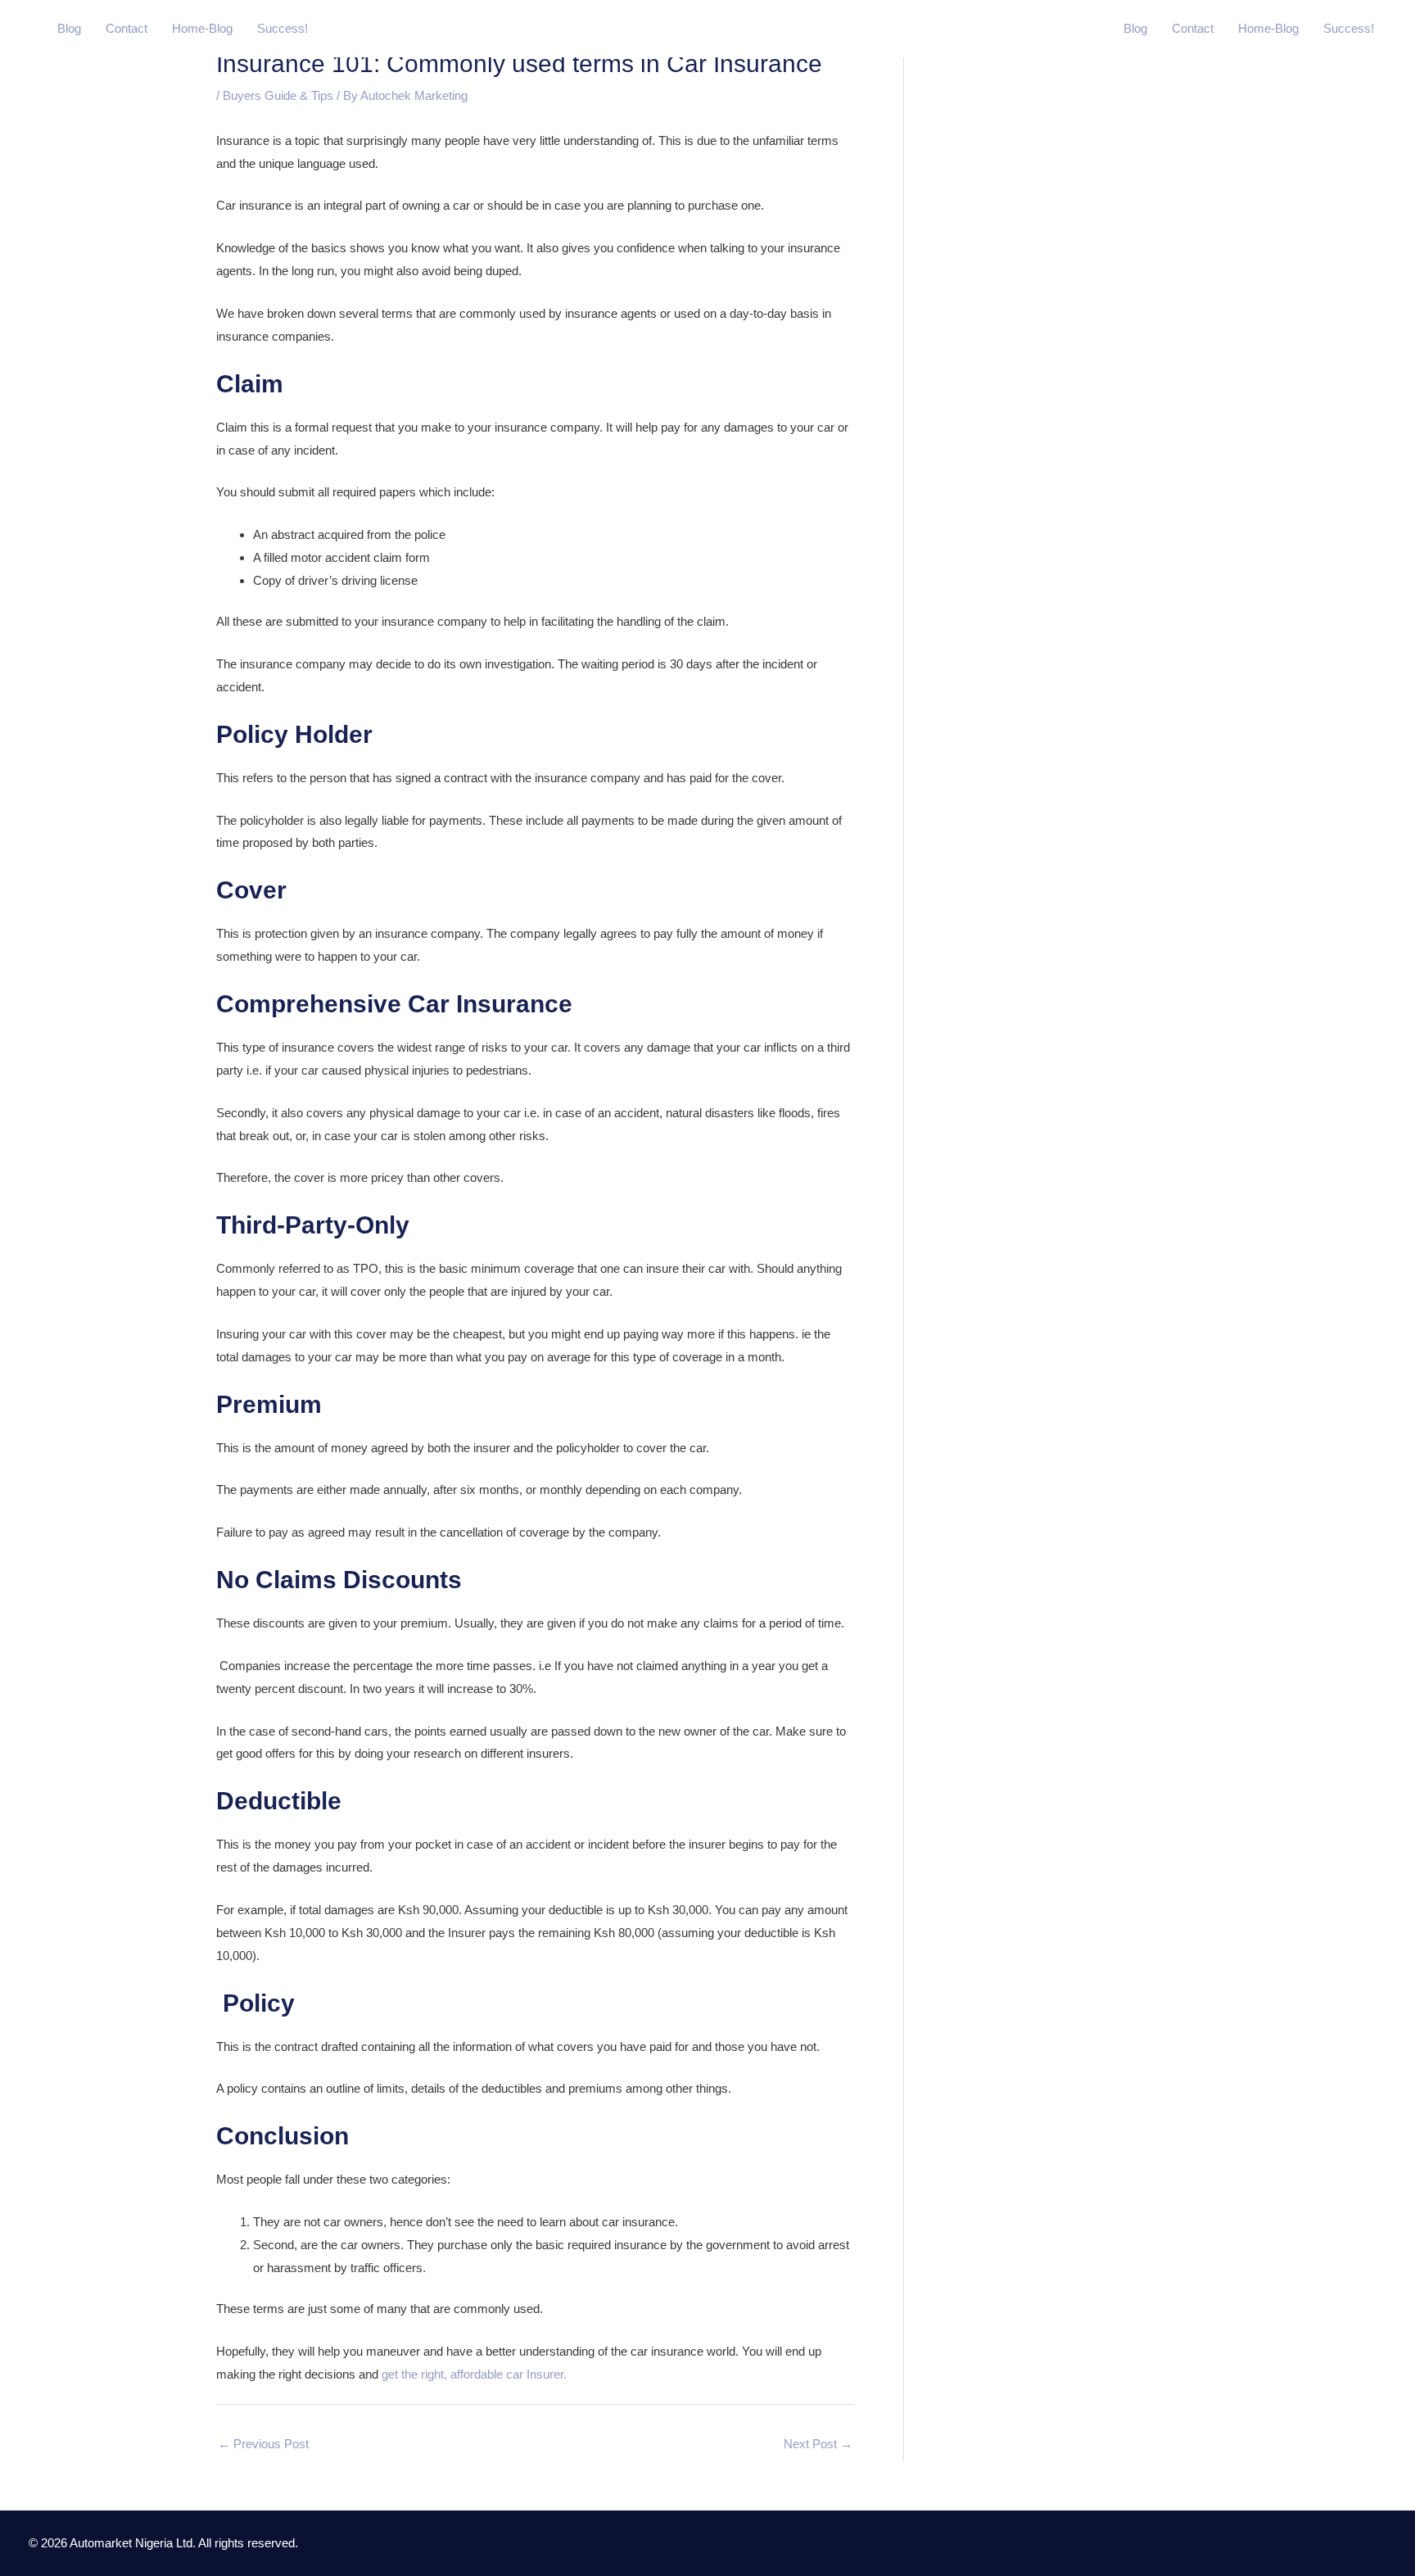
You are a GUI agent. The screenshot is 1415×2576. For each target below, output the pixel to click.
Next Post (818, 2444)
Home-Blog (202, 28)
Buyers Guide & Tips (278, 95)
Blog (69, 28)
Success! (283, 28)
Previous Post (263, 2444)
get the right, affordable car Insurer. (474, 2374)
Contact (127, 28)
